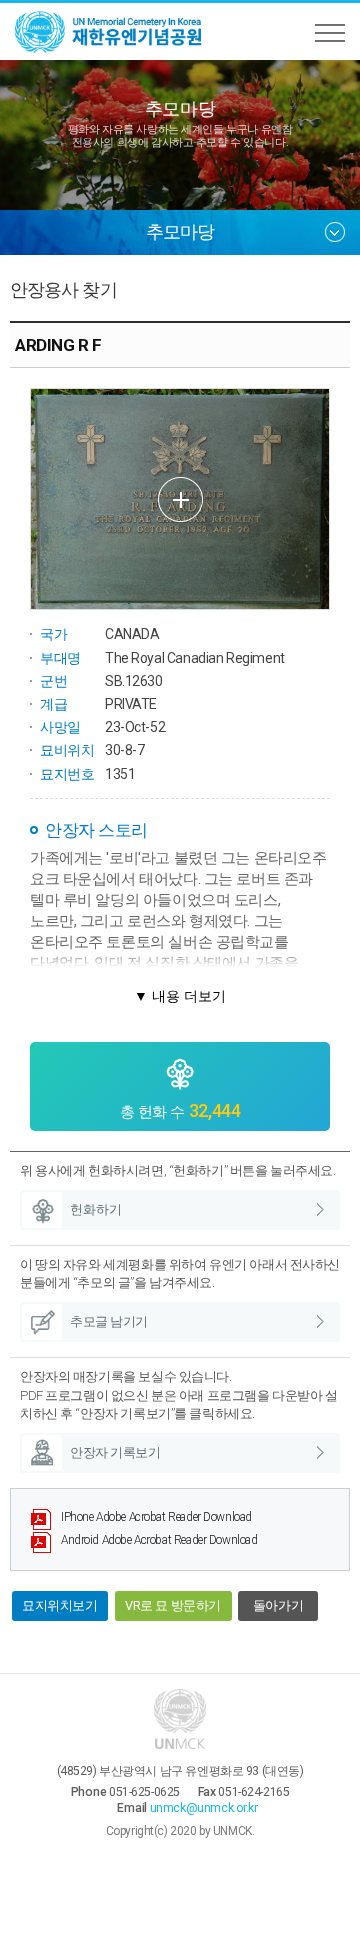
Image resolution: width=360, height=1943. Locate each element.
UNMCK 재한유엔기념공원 (110, 31)
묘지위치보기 (59, 1605)
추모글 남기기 (109, 1321)
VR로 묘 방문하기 (173, 1605)
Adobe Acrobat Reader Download (156, 1517)
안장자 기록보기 (115, 1452)
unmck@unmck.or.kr (204, 1808)
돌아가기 (278, 1605)
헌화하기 (96, 1209)
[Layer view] (180, 499)
